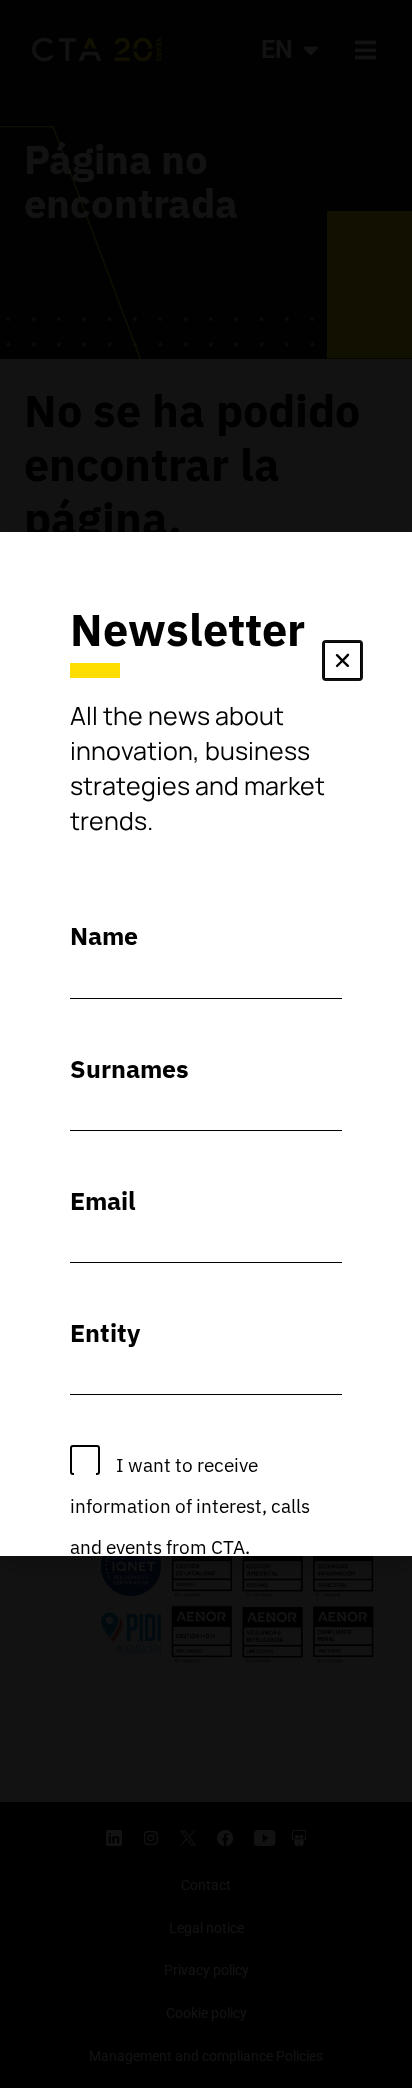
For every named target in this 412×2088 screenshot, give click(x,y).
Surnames (129, 1068)
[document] (206, 1044)
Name (104, 935)
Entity (105, 1332)
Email (103, 1200)
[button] (342, 664)
